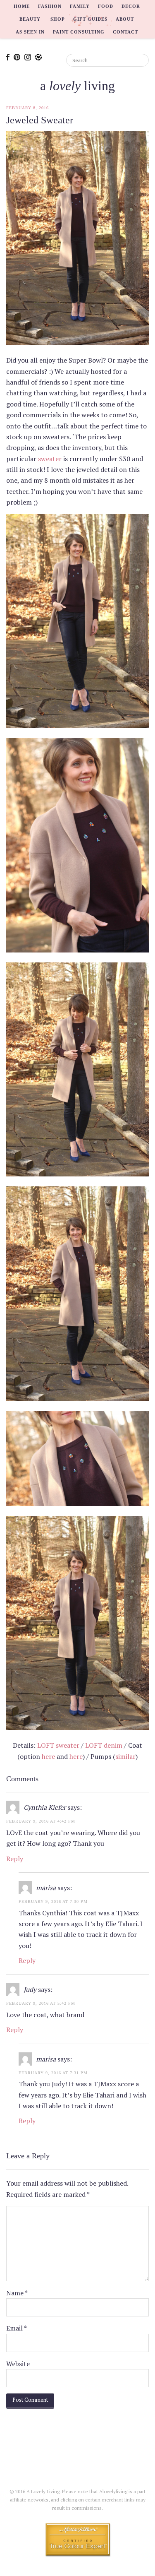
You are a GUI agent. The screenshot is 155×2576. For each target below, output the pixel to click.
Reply (15, 1859)
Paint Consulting (79, 32)
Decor (131, 6)
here (48, 1756)
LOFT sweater (58, 1745)
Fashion (50, 6)
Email (17, 2328)
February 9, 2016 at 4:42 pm (41, 1821)
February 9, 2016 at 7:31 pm (53, 2073)
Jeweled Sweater (40, 120)
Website (18, 2364)
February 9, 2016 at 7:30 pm (53, 1901)
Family (80, 6)
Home (22, 6)
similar (125, 1756)
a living (77, 86)
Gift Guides (90, 19)
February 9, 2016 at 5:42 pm (41, 2003)
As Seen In (30, 32)
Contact (125, 32)
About (125, 19)
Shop (58, 19)
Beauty (30, 19)
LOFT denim (104, 1745)
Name (17, 2293)
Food (106, 6)
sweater (50, 459)
